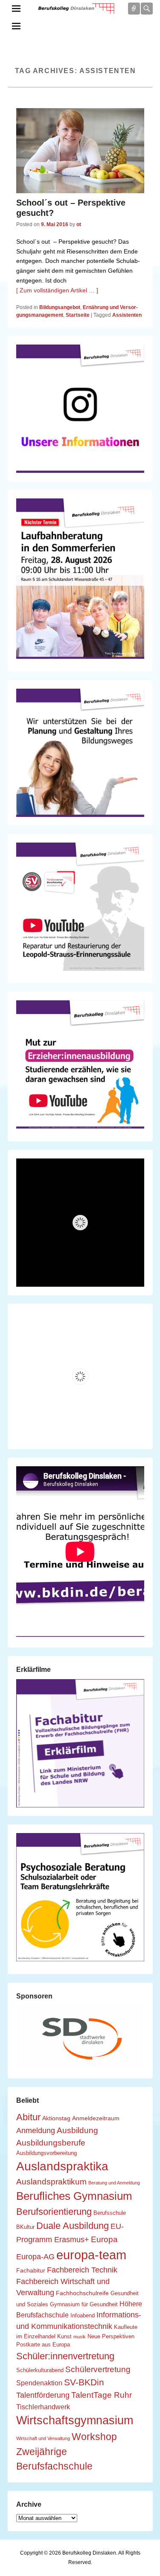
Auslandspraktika (62, 2166)
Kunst (64, 2337)
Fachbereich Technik (82, 2270)
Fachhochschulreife (82, 2293)
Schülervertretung (98, 2369)
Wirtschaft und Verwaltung (43, 2438)
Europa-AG (35, 2257)
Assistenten (127, 315)
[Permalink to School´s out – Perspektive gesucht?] (80, 151)
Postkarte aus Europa (43, 2345)
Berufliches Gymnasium (74, 2196)
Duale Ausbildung (73, 2226)
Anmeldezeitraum (96, 2118)
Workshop (94, 2437)
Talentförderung (43, 2395)
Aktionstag (56, 2118)
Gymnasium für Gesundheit (84, 2305)
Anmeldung (36, 2131)
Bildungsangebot (60, 307)
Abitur (28, 2117)
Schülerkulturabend (40, 2370)
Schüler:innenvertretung (65, 2356)
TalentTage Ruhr (102, 2395)
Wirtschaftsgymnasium (75, 2420)
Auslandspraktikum (51, 2181)
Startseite (78, 315)
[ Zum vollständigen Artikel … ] (57, 290)
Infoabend (83, 2316)
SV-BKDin (84, 2382)
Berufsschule (110, 2213)
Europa (104, 2239)
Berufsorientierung (54, 2212)
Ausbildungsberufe (51, 2143)
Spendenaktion (39, 2383)
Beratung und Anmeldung (114, 2183)
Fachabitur (31, 2270)
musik (80, 2337)
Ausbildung (77, 2130)
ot (79, 224)
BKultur (25, 2227)
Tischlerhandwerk (43, 2407)
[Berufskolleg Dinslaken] (76, 9)
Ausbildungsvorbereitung (47, 2153)
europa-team (91, 2255)
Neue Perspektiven (111, 2337)
